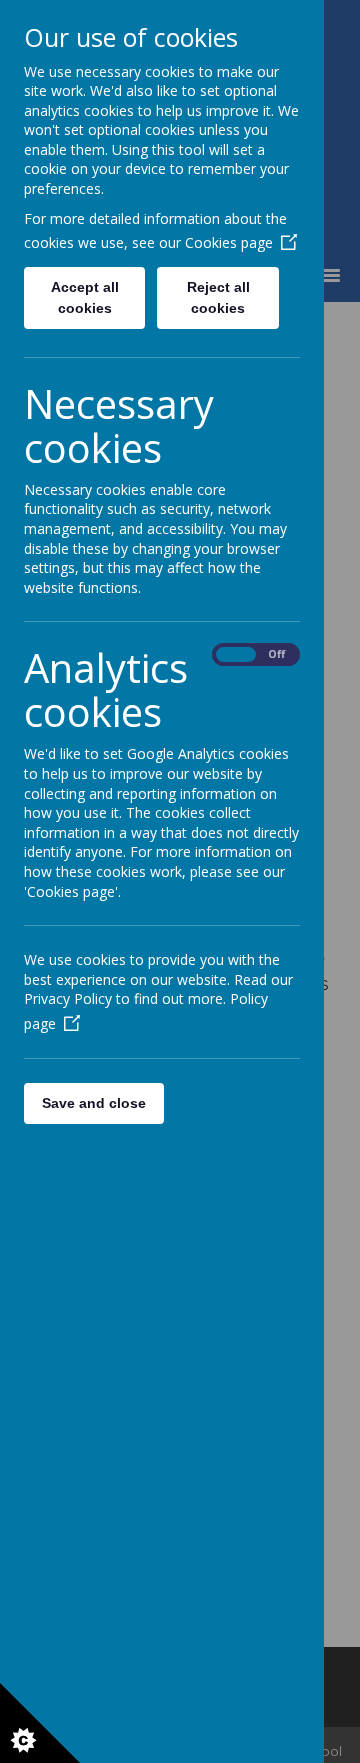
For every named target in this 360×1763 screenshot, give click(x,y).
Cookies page (229, 242)
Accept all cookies (85, 297)
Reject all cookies (218, 297)
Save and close (94, 1103)
